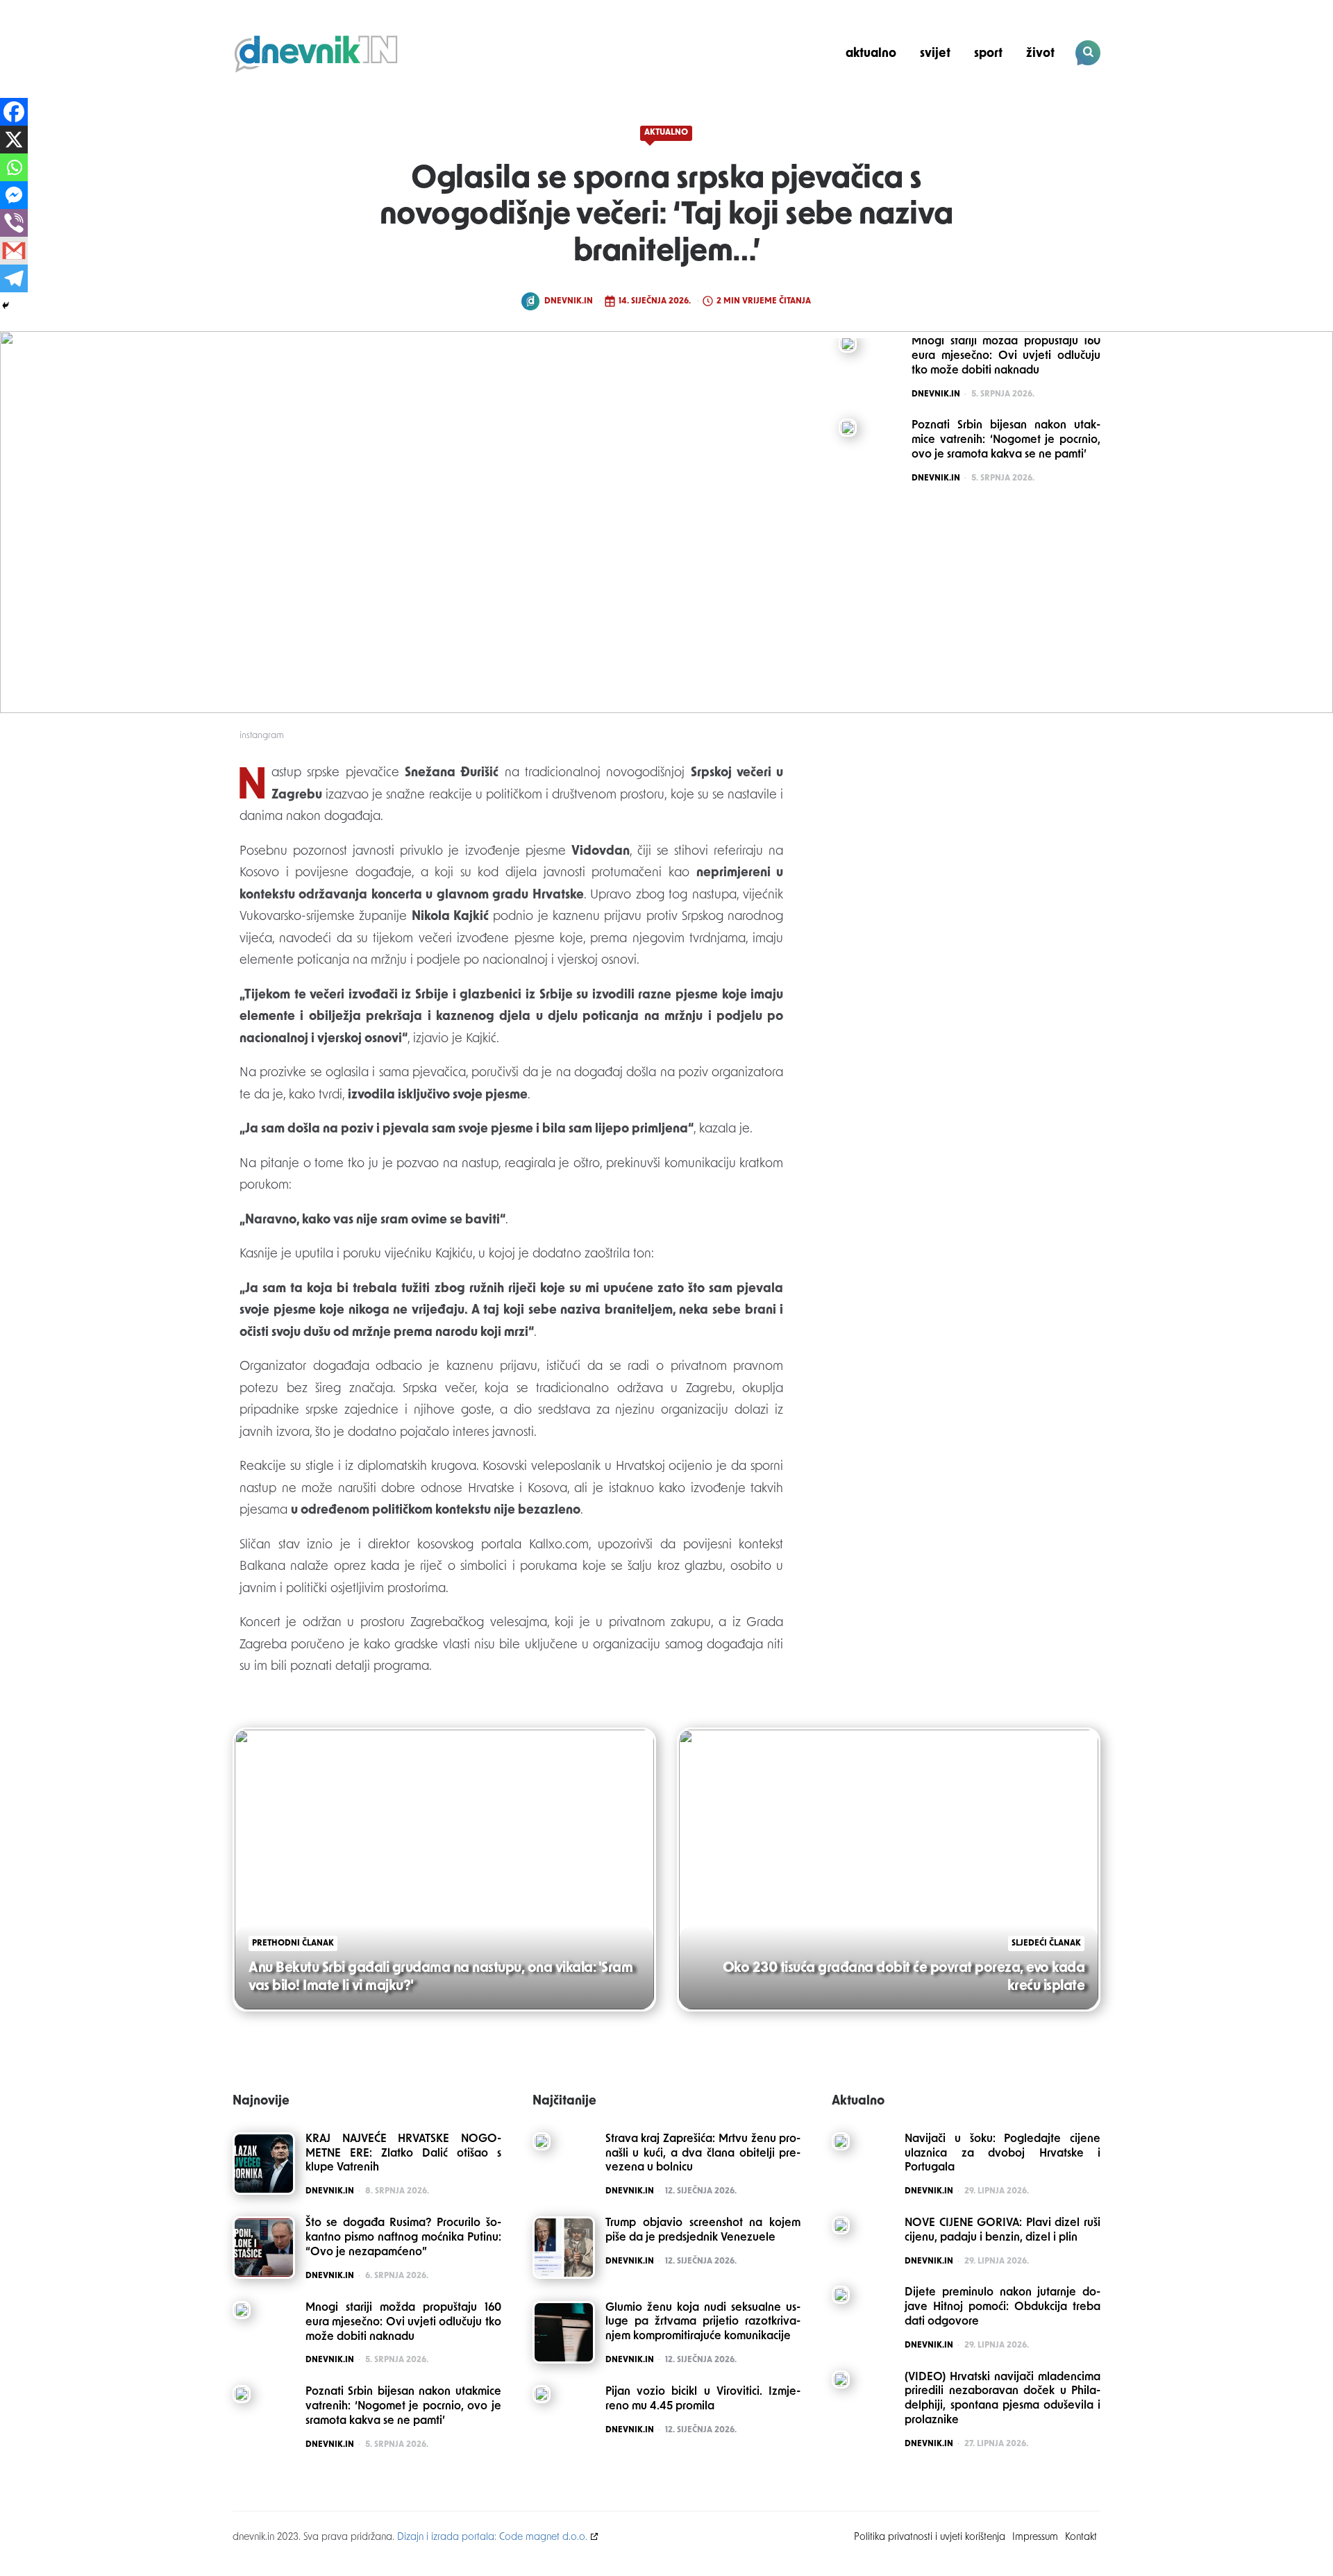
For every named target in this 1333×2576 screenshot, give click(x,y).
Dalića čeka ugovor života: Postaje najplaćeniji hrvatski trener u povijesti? (1006, 101)
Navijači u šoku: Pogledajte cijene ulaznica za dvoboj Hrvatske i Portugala (1003, 2154)
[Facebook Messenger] (14, 195)
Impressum (1035, 2537)
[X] (14, 140)
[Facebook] (14, 112)
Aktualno (871, 54)
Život (1040, 54)
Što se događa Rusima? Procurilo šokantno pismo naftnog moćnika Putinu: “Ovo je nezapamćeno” (403, 2238)
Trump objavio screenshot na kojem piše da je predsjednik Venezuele (703, 2231)
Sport (988, 54)
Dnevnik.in (569, 301)
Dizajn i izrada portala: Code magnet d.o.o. (492, 2537)
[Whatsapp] (14, 167)
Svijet (935, 54)
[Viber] (14, 223)
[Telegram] (14, 278)
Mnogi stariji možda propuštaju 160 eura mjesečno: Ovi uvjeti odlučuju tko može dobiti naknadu (403, 2323)
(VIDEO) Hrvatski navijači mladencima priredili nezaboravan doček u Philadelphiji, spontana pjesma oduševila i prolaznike (1003, 2399)
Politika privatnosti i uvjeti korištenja (930, 2537)
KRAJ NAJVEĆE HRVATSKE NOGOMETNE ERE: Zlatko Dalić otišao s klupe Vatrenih (403, 2154)
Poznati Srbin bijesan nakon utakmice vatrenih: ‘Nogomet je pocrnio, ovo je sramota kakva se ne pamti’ (403, 2407)
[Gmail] (14, 251)
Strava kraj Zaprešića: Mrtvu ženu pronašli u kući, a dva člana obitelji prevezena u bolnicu (703, 2154)
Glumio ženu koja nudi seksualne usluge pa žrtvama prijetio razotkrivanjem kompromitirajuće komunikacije (703, 2323)
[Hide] (6, 306)
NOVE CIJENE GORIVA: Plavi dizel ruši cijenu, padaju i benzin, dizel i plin (1003, 2231)
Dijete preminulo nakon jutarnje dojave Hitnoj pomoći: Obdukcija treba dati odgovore (1003, 2307)
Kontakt (1081, 2537)
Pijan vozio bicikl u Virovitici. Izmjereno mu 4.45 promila (703, 2399)
